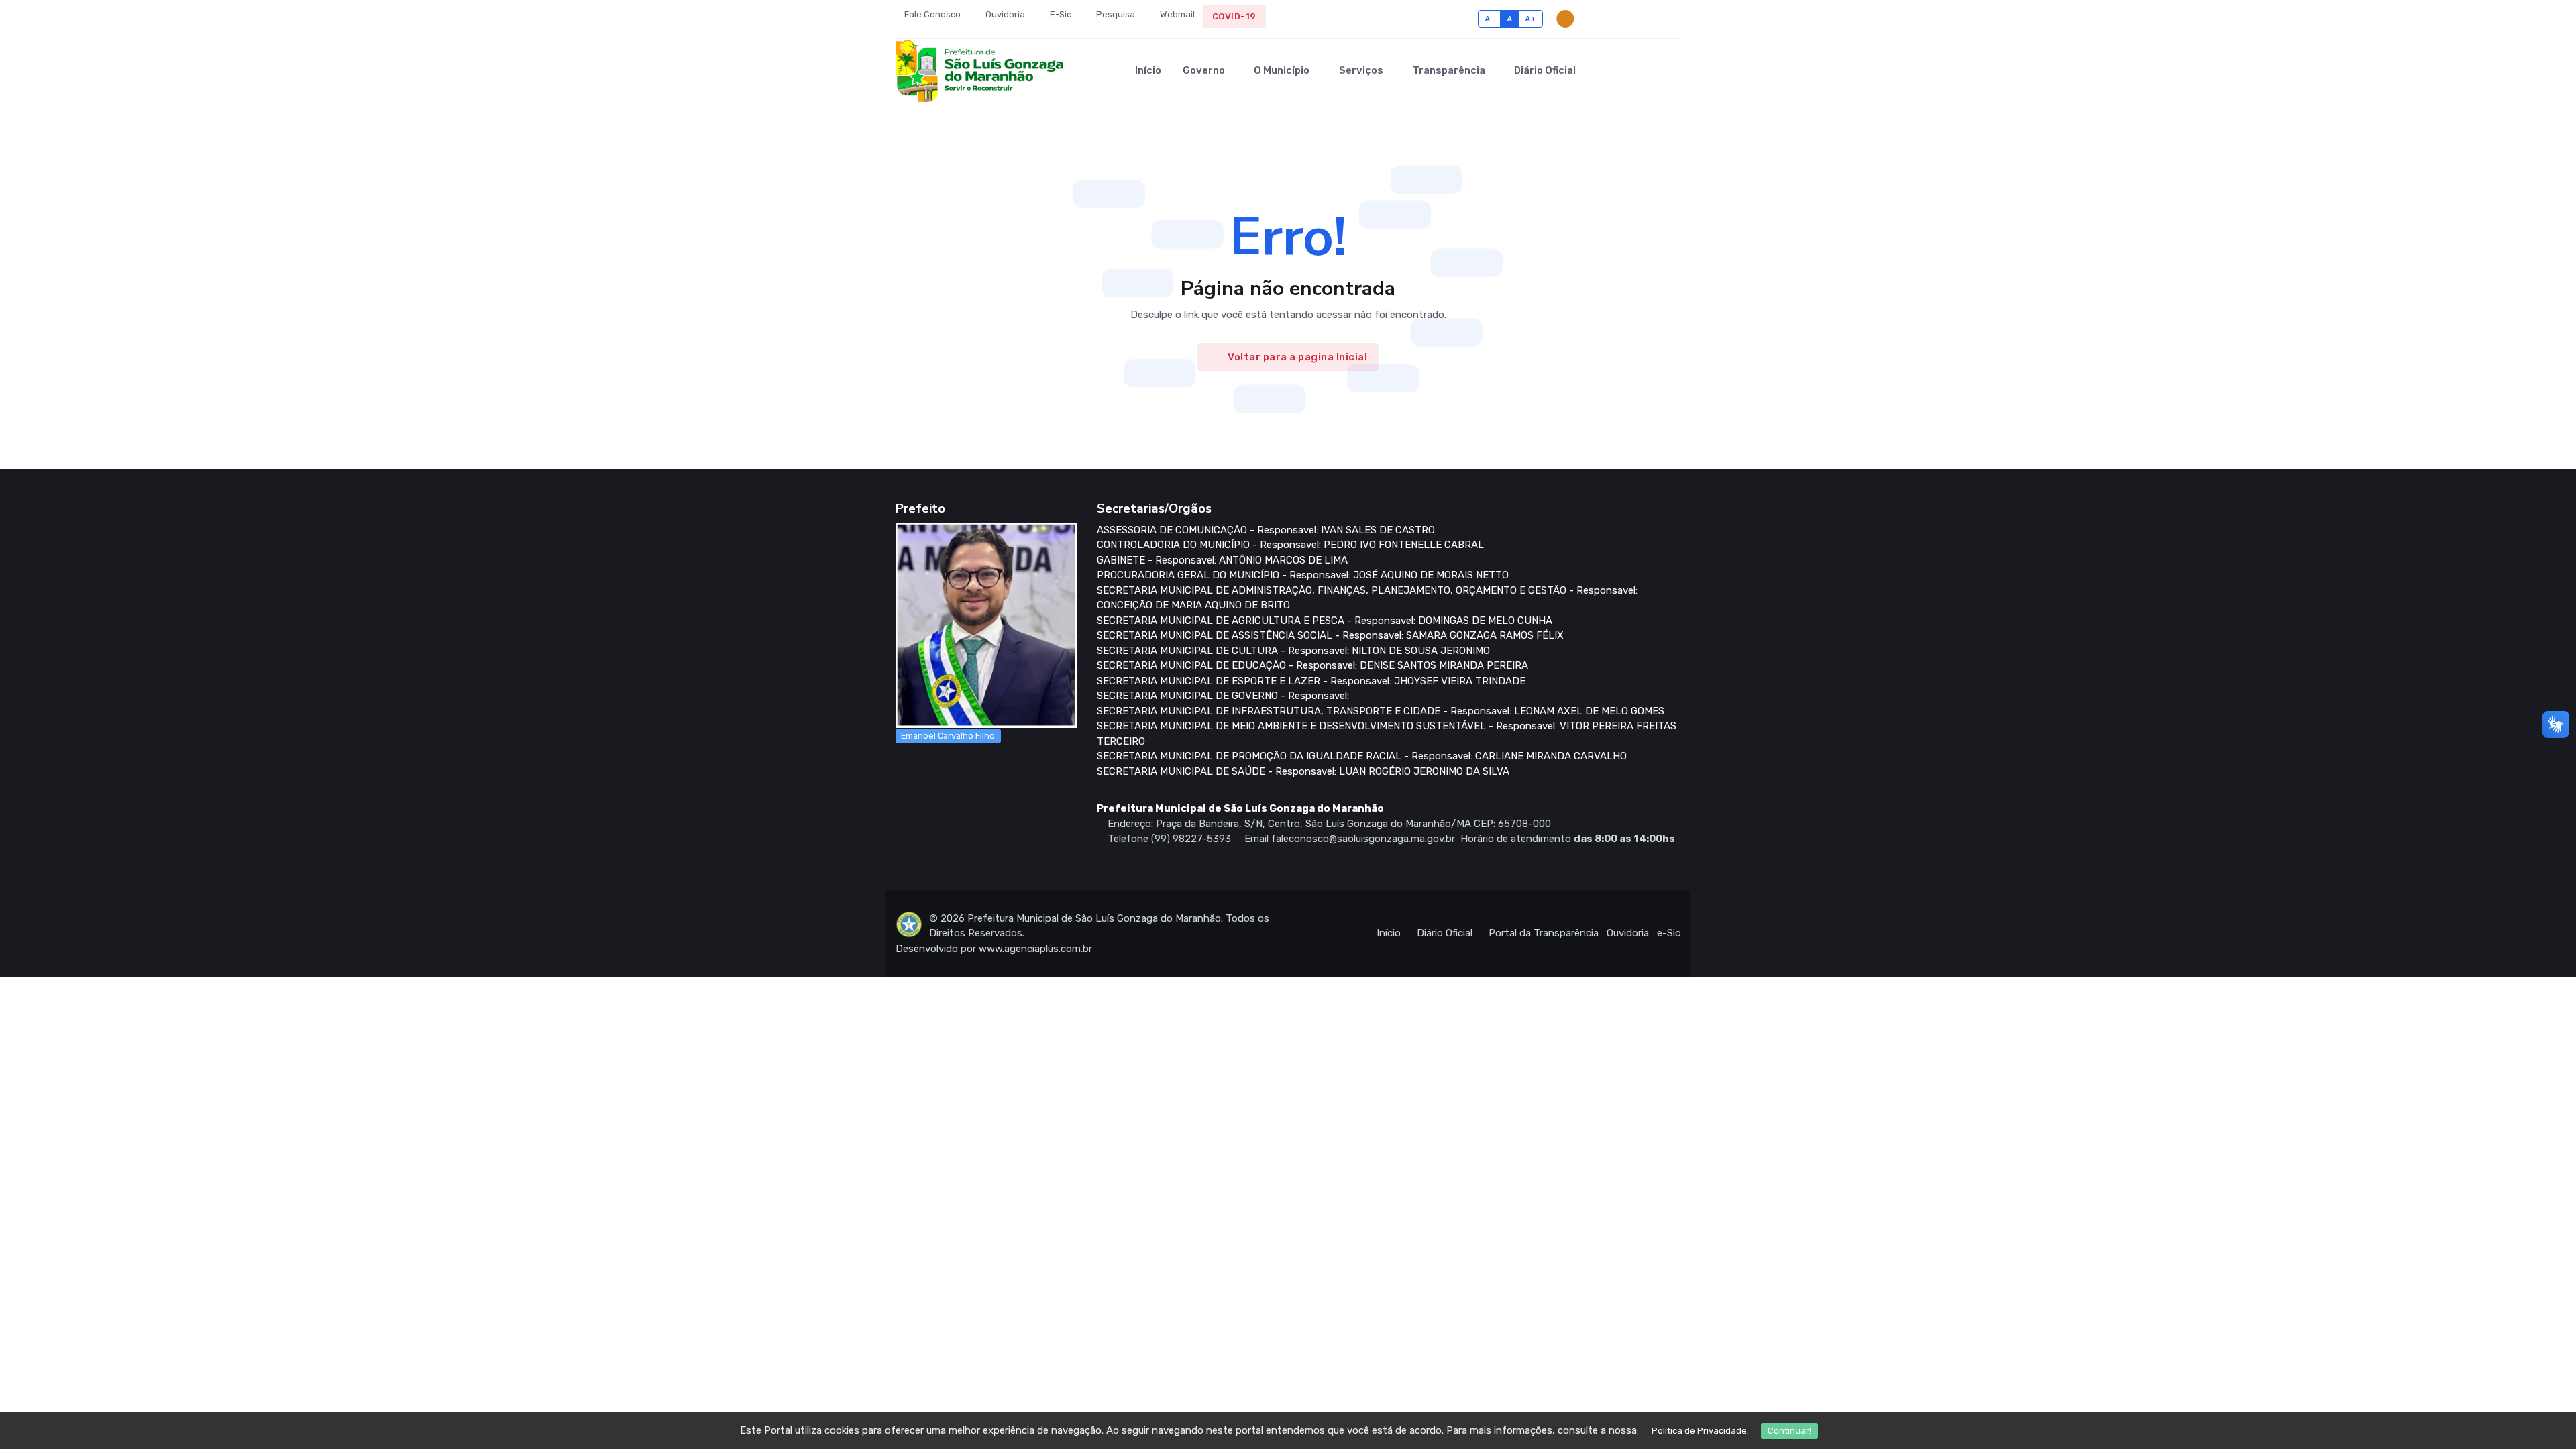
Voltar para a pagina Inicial (1297, 357)
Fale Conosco (931, 14)
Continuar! (1789, 1431)
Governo (1204, 70)
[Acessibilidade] (1592, 19)
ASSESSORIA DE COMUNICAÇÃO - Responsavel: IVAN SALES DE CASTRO (1266, 530)
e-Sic (1669, 933)
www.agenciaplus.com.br (1035, 949)
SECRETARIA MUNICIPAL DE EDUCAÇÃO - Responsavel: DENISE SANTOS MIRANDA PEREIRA (1312, 665)
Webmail (1176, 14)
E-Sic (1060, 14)
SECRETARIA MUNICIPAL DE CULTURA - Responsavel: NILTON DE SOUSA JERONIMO (1293, 651)
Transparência (1449, 70)
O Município (1282, 70)
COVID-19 (1234, 16)
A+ (1531, 18)
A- (1490, 18)
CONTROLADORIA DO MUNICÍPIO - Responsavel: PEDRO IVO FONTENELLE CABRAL (1290, 545)
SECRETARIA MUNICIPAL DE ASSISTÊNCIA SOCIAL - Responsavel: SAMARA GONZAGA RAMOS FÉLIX (1330, 635)
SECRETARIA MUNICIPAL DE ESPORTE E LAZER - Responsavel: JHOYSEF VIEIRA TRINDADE (1311, 681)
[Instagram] (1655, 19)
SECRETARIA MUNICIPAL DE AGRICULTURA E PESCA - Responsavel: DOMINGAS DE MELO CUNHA (1325, 621)
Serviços (1361, 70)
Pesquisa (1115, 14)
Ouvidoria (1004, 14)
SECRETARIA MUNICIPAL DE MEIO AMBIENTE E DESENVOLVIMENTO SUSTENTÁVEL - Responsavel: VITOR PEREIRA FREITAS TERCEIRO (1387, 734)
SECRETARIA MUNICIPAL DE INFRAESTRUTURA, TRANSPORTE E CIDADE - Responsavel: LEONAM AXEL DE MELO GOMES (1381, 711)
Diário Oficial (1545, 70)
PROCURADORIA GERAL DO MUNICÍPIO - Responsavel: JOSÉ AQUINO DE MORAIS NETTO (1303, 575)
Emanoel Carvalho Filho (948, 736)
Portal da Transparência (1544, 933)
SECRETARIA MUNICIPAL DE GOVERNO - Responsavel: (1223, 696)
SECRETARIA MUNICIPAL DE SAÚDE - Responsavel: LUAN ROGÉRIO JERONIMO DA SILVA (1303, 771)
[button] (1651, 70)
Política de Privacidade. (1700, 1431)
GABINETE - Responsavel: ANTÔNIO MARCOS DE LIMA (1222, 560)
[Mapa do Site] (1613, 19)
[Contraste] (1565, 19)
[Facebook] (1634, 19)
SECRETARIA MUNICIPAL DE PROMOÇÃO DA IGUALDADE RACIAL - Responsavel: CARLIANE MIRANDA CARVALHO (1362, 756)
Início (1148, 70)
